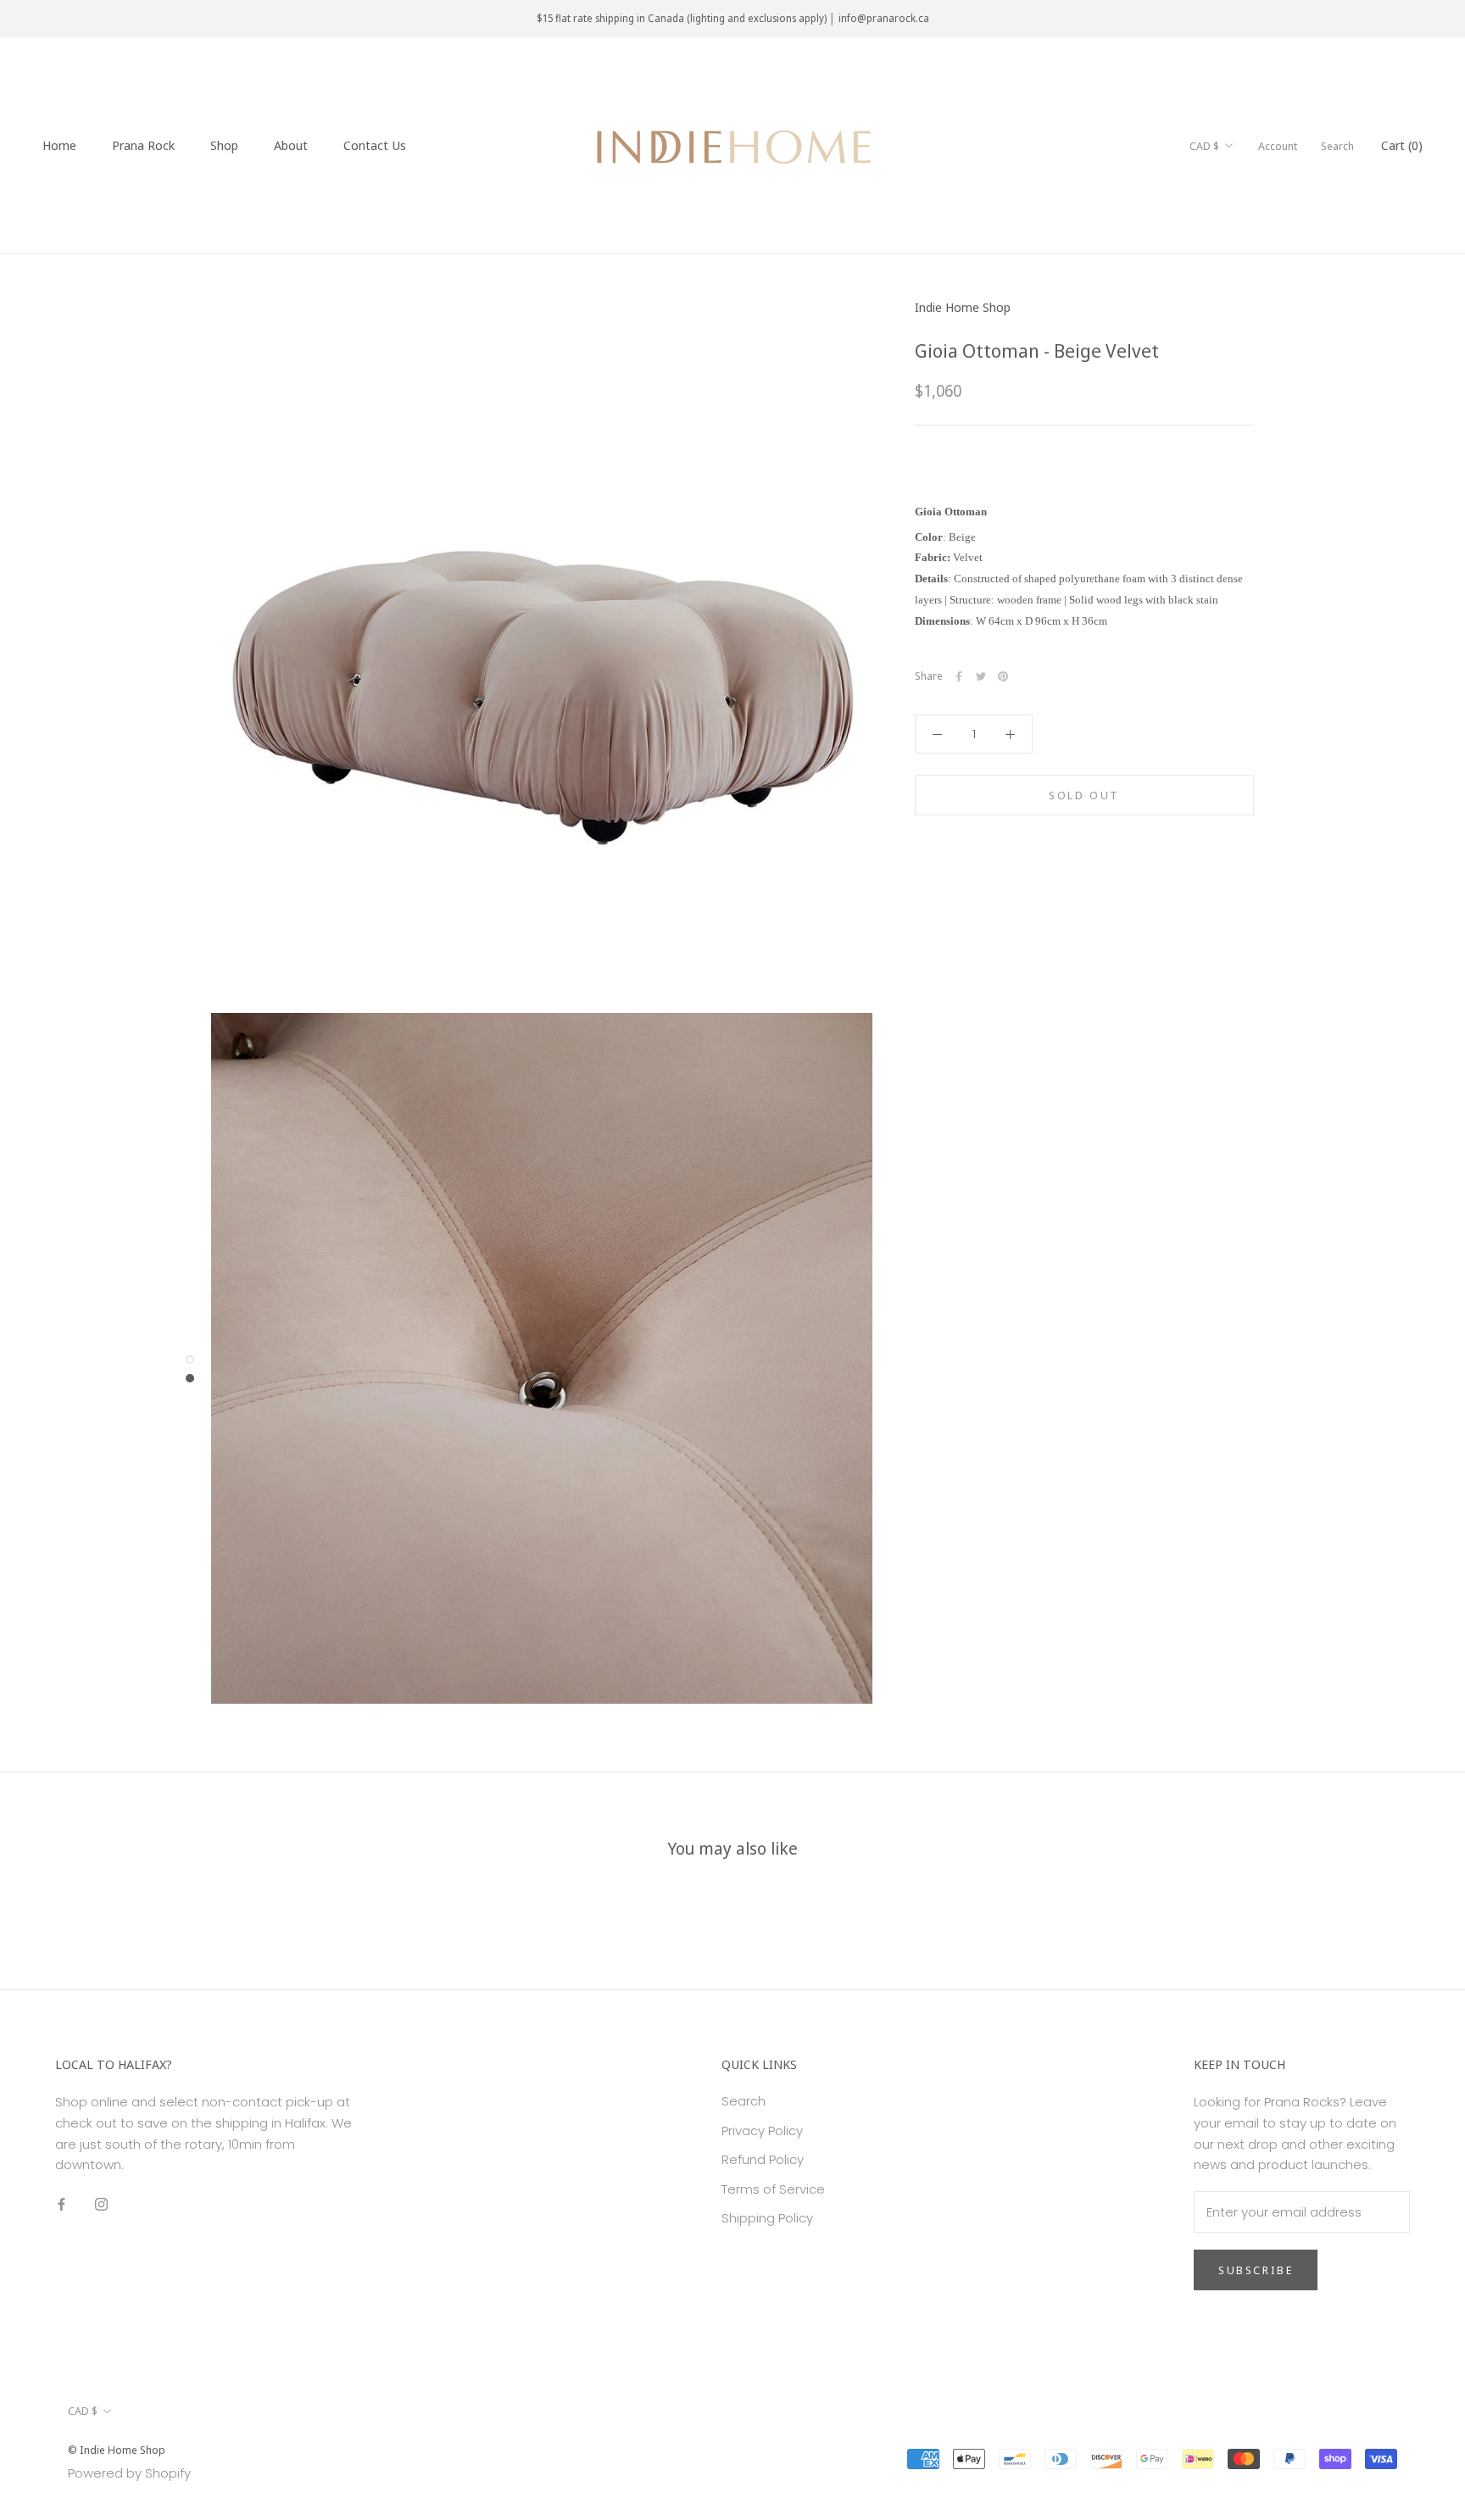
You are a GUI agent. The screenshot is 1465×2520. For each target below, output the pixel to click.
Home (59, 145)
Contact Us (375, 145)
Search (1337, 146)
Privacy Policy (762, 2131)
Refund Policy (763, 2159)
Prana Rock (143, 145)
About (291, 145)
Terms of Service (773, 2189)
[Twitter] (981, 676)
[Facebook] (959, 676)
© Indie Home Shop (117, 2450)
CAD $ (1204, 146)
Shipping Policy (767, 2218)
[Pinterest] (1003, 676)
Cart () (1402, 145)
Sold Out (1084, 795)
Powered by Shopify (129, 2473)
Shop (224, 145)
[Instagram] (101, 2203)
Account (1278, 146)
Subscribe (1256, 2270)
